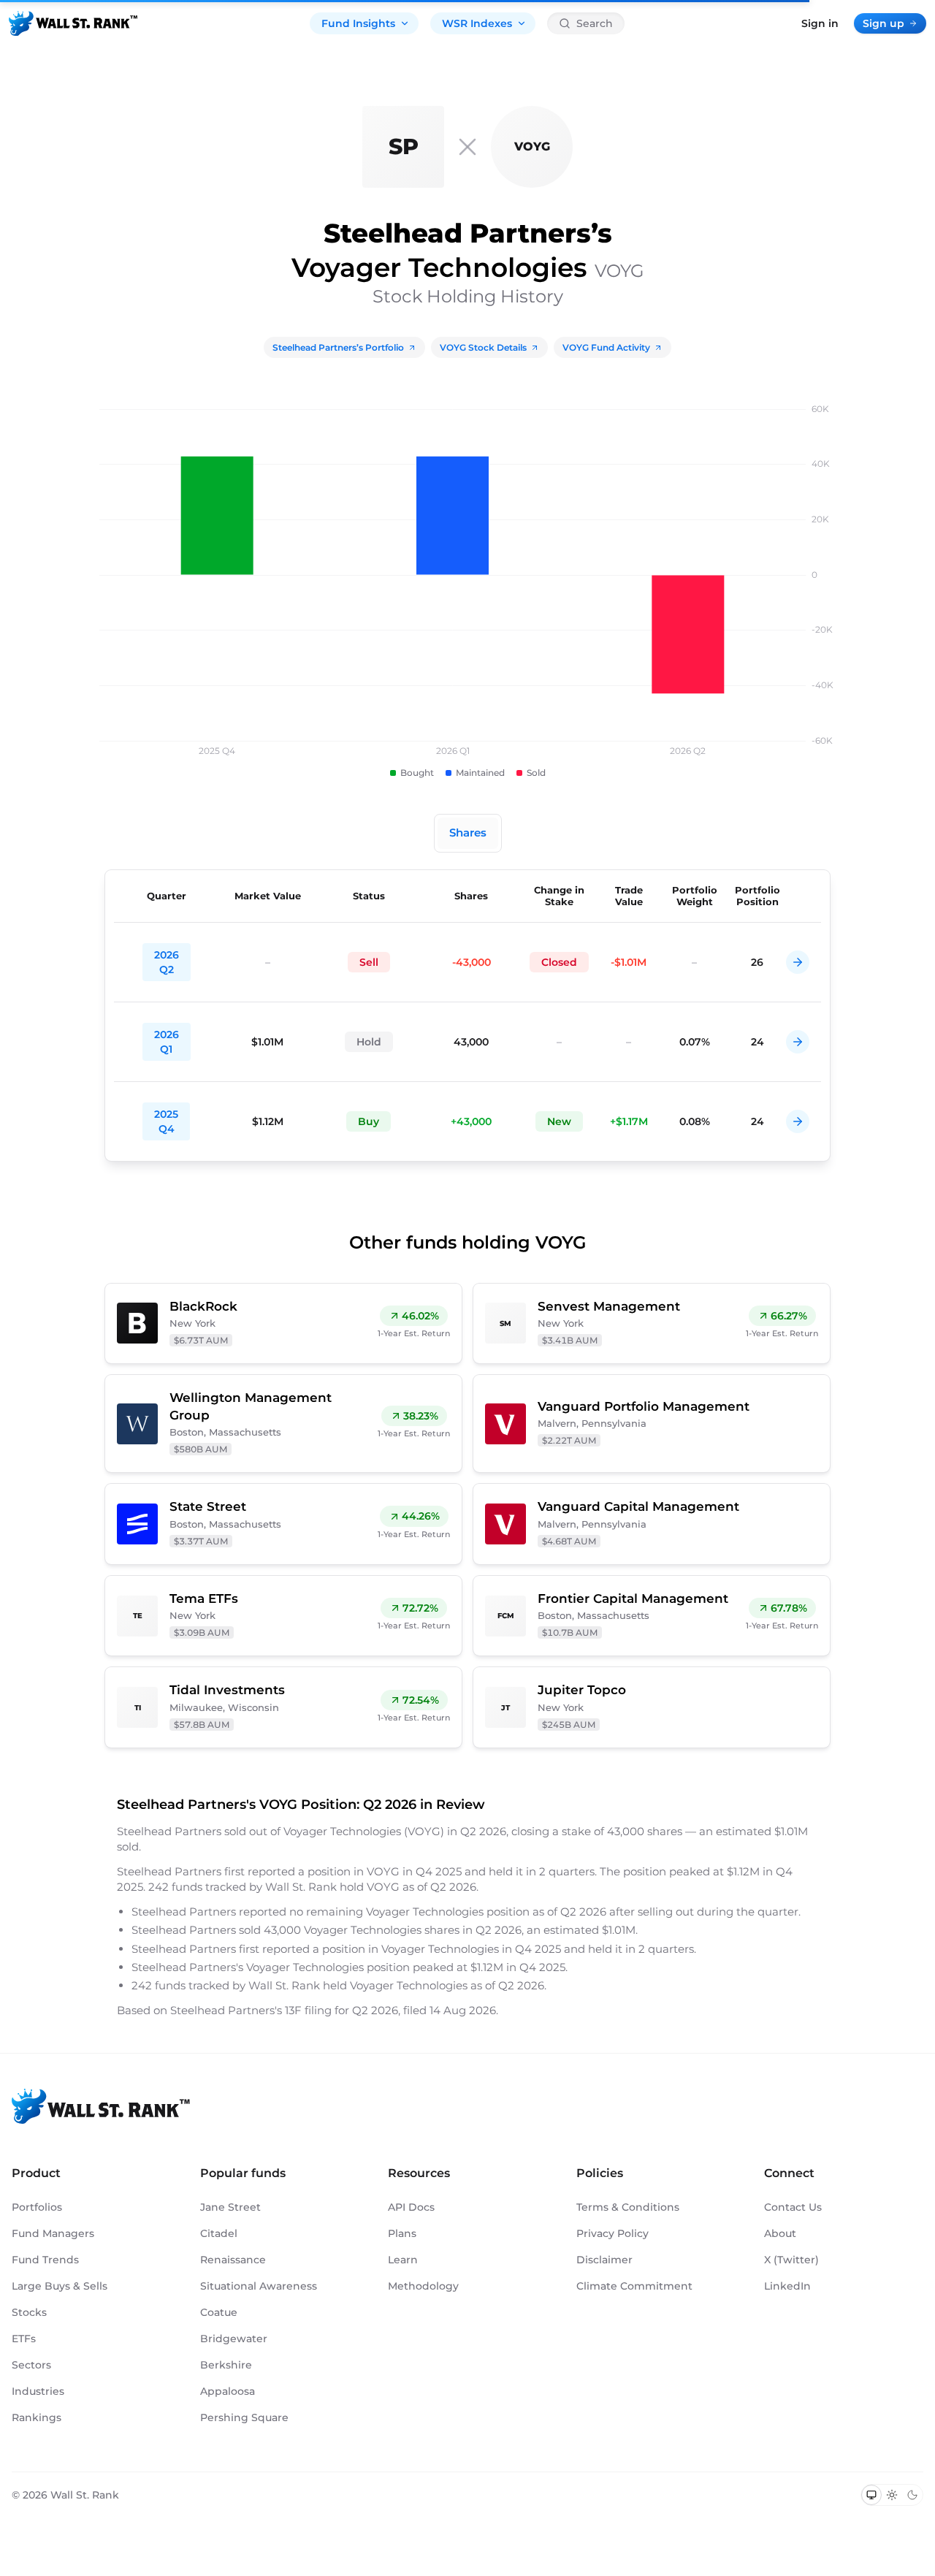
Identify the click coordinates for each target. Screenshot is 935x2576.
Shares (468, 832)
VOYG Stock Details (483, 347)
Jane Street (230, 2207)
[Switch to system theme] (871, 2495)
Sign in (820, 23)
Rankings (37, 2417)
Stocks (29, 2312)
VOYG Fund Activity (606, 347)
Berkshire (226, 2365)
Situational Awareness (259, 2286)
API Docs (411, 2207)
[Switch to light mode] (892, 2495)
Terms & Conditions (628, 2207)
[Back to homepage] (73, 23)
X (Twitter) (791, 2260)
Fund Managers (53, 2233)
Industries (38, 2391)
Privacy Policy (612, 2233)
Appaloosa (228, 2391)
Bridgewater (234, 2339)
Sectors (31, 2365)
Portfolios (37, 2207)
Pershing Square (244, 2417)
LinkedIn (787, 2286)
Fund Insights (358, 23)
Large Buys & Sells (60, 2286)
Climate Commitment (634, 2286)
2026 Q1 (167, 1042)
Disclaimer (604, 2260)
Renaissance (233, 2260)
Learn (403, 2260)
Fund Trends (45, 2260)
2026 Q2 (167, 962)
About (780, 2233)
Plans (402, 2233)
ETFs (24, 2339)
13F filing (310, 2010)
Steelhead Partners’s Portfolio (338, 347)
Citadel (219, 2233)
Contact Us (793, 2207)
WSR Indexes (477, 23)
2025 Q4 (166, 1121)
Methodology (423, 2286)
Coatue (219, 2312)
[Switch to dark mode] (912, 2495)
